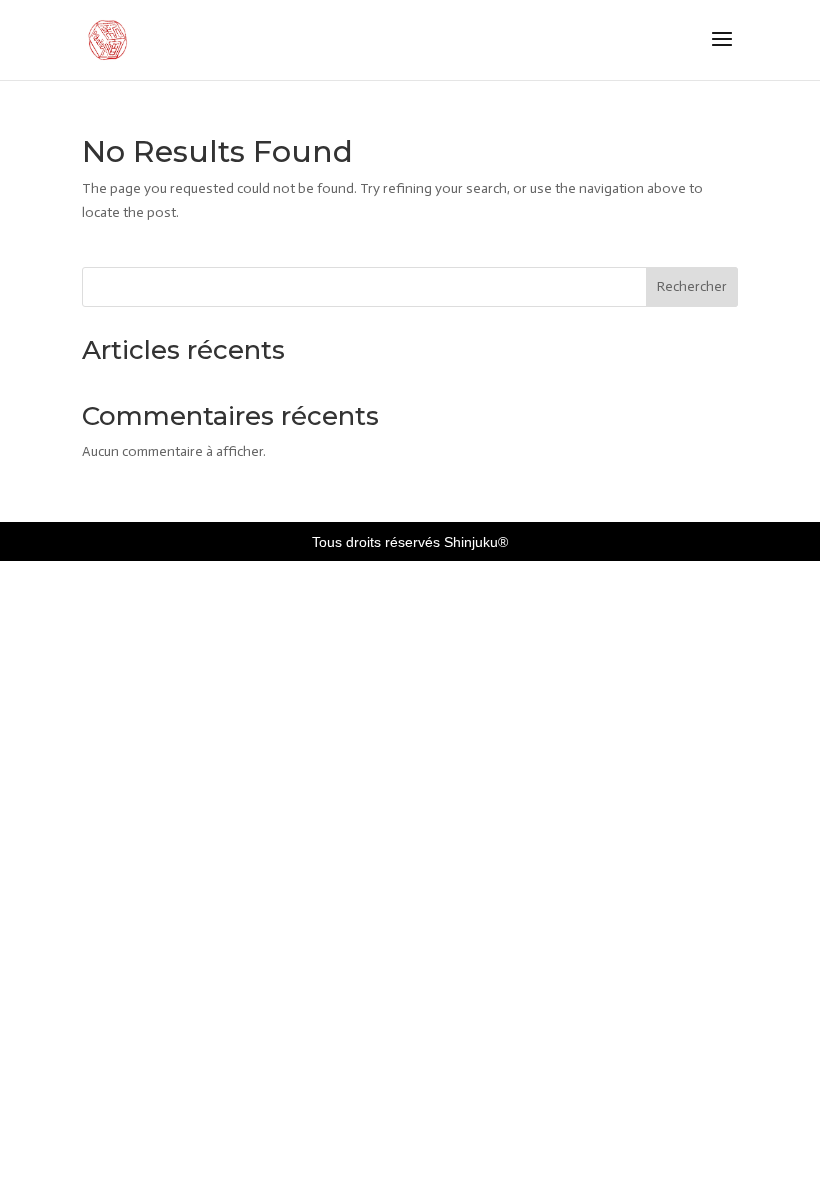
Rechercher (692, 286)
